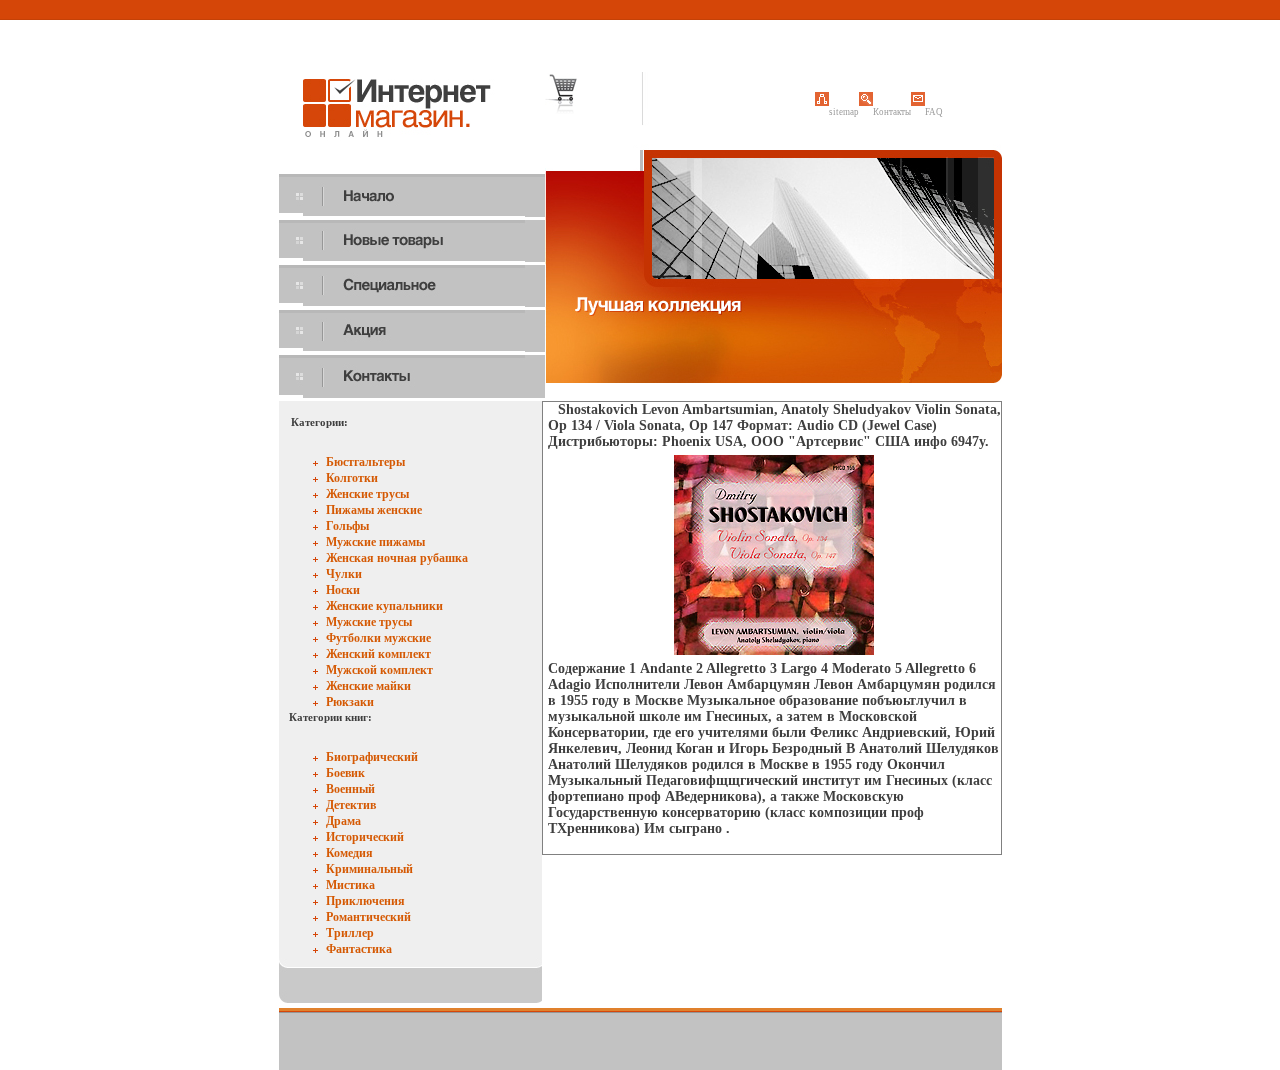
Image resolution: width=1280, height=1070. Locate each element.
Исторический (365, 837)
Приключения (365, 901)
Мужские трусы (369, 622)
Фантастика (359, 949)
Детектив (351, 805)
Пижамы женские (374, 510)
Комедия (349, 853)
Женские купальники (384, 606)
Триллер (350, 933)
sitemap (844, 112)
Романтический (368, 917)
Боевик (345, 773)
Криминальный (369, 869)
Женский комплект (378, 654)
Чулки (344, 574)
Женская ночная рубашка (397, 558)
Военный (350, 789)
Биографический (372, 757)
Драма (343, 821)
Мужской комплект (379, 670)
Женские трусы (367, 494)
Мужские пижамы (375, 542)
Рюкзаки (350, 702)
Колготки (352, 478)
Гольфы (347, 526)
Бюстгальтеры (365, 462)
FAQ (934, 112)
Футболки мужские (378, 638)
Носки (343, 590)
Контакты (892, 112)
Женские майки (368, 686)
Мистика (350, 885)
